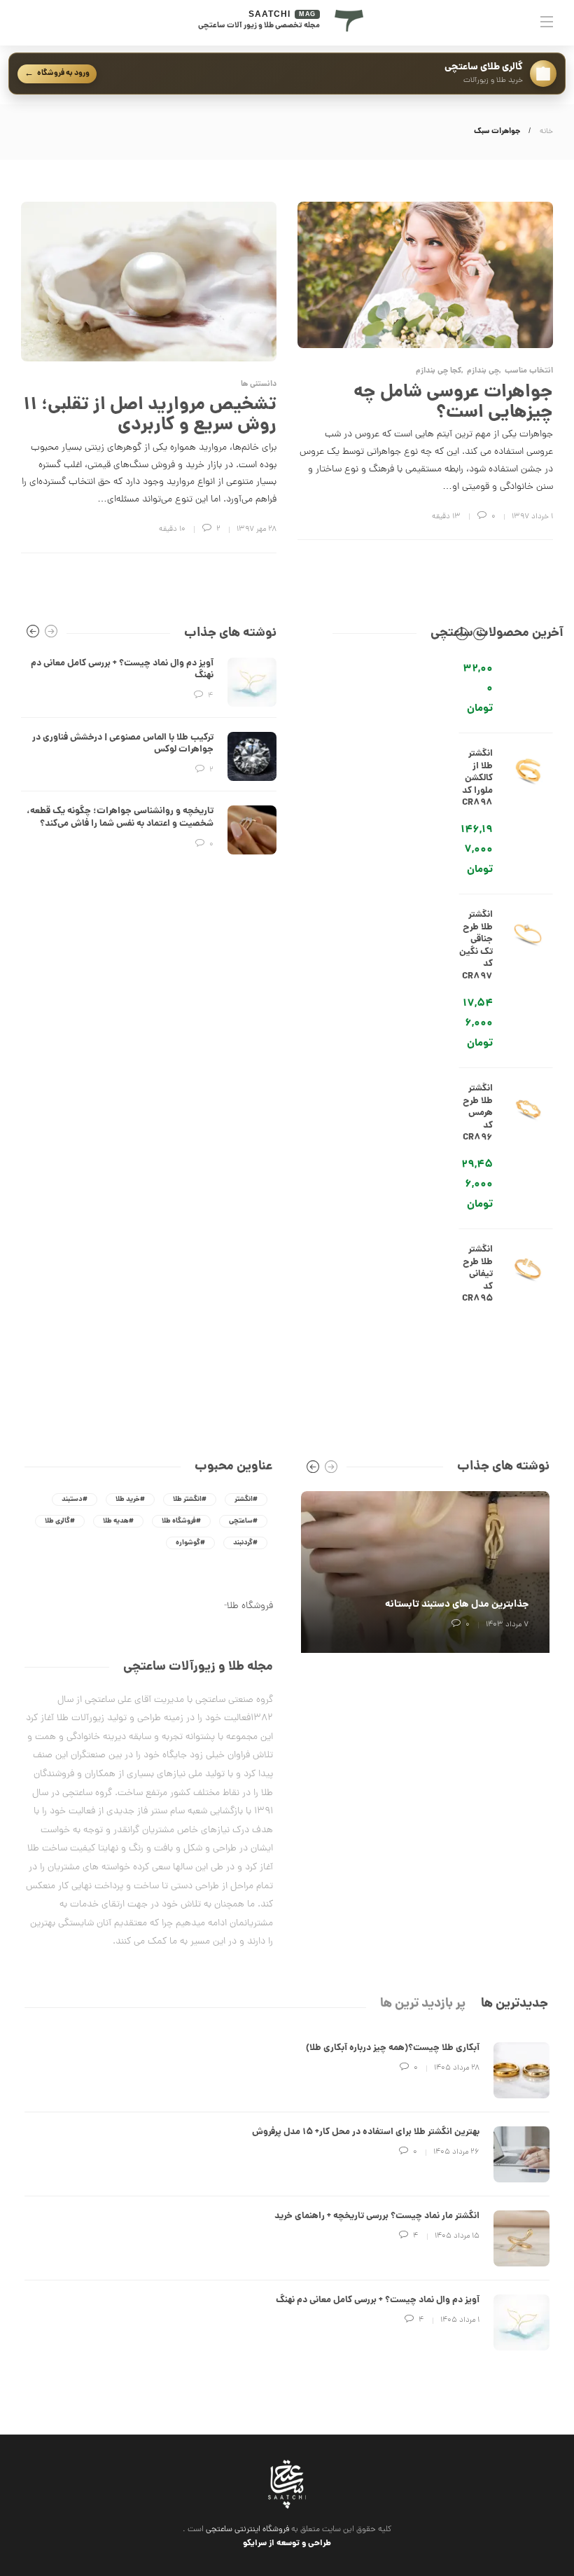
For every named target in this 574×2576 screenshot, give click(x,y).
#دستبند (75, 1500)
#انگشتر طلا (190, 1500)
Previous (462, 637)
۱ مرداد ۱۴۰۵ (460, 2320)
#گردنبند (245, 1543)
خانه (546, 132)
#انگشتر (246, 1500)
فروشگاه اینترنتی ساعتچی (247, 2530)
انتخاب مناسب (529, 372)
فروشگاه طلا (250, 1606)
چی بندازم (483, 372)
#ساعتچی (243, 1521)
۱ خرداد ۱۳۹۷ (532, 517)
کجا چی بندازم (439, 372)
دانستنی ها (259, 385)
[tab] (514, 2004)
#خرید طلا (130, 1500)
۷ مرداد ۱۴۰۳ (507, 1625)
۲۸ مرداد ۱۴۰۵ (457, 2068)
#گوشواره (190, 1543)
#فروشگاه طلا (181, 1521)
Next (479, 637)
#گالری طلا (60, 1521)
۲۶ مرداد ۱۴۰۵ (456, 2152)
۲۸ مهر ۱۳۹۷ (257, 529)
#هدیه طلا (118, 1521)
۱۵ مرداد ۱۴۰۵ (457, 2236)
